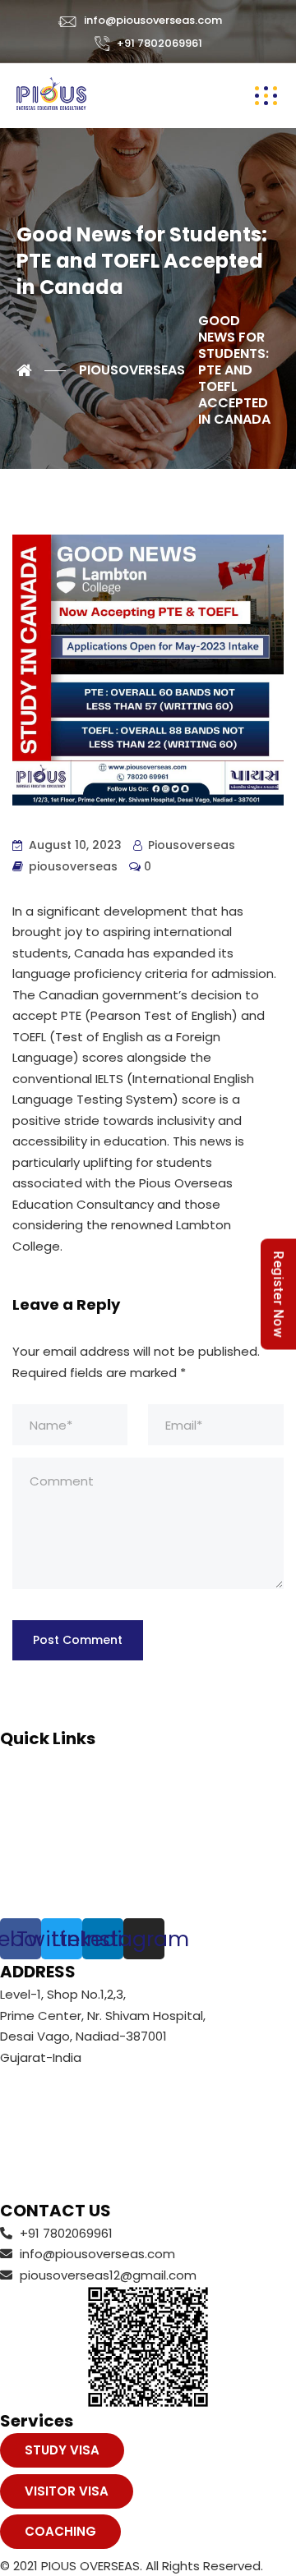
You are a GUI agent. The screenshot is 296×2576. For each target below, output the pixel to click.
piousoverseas (73, 866)
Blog (13, 1865)
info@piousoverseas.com (153, 20)
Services (25, 1803)
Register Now (278, 1294)
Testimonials (39, 1823)
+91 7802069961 (160, 43)
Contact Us (35, 1887)
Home (18, 1761)
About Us (28, 1782)
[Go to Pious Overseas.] (41, 370)
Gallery (21, 1845)
